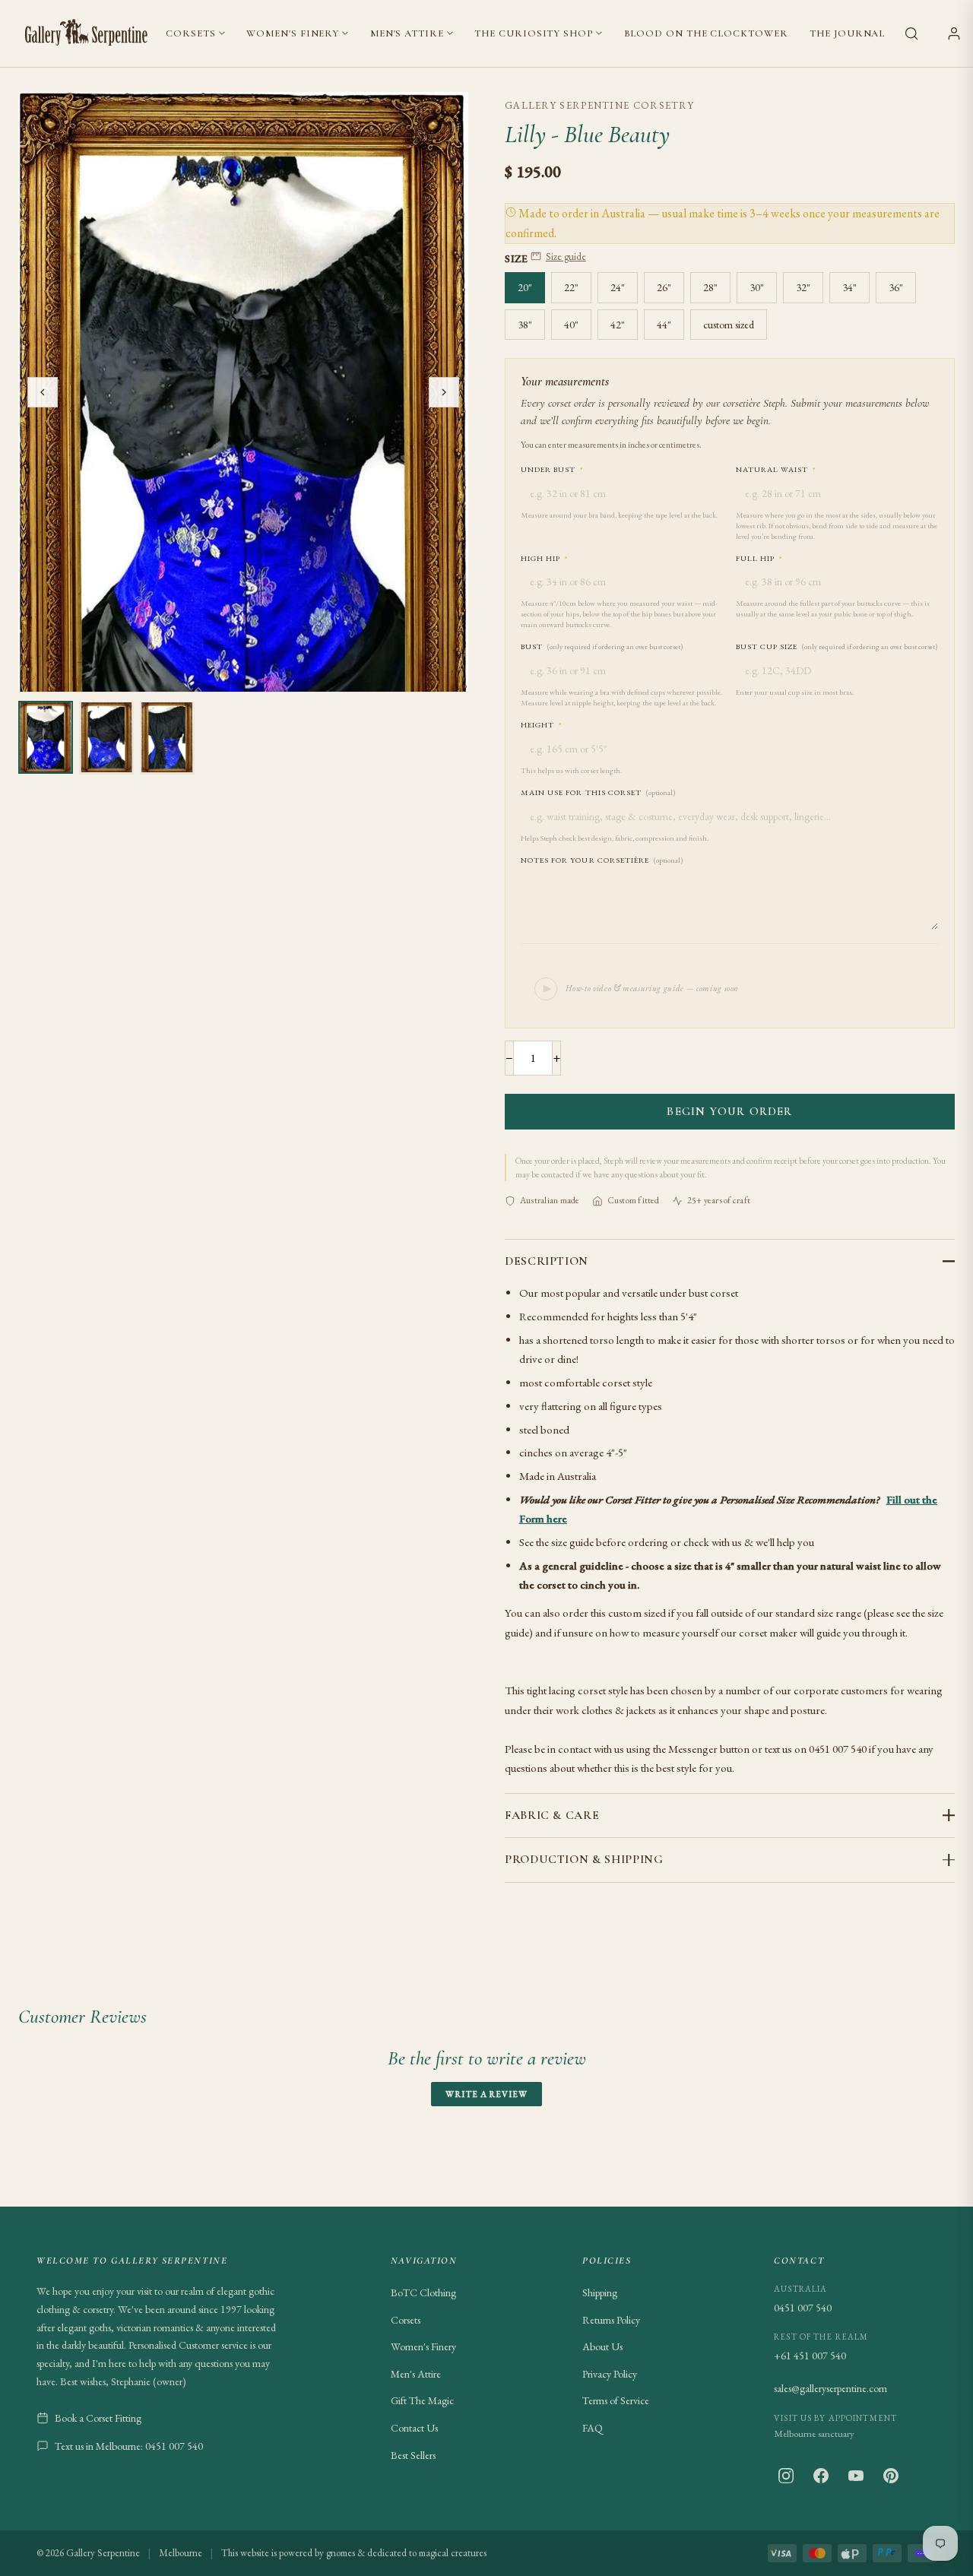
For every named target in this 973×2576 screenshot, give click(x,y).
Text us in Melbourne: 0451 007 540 (129, 2446)
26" (664, 287)
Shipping (600, 2292)
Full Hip (759, 558)
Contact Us (414, 2428)
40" (571, 325)
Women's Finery (293, 33)
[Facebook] (821, 2476)
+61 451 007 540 (810, 2356)
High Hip (545, 558)
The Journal (847, 33)
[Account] (954, 33)
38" (525, 325)
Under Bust (552, 469)
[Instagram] (786, 2476)
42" (618, 325)
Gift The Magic (422, 2400)
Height (542, 725)
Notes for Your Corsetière (602, 860)
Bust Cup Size (837, 646)
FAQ (593, 2428)
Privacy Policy (610, 2374)
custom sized (729, 325)
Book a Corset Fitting (98, 2418)
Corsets (190, 33)
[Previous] (43, 392)
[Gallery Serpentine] (87, 33)
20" (525, 287)
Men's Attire (407, 33)
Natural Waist (776, 469)
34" (849, 287)
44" (664, 325)
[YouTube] (856, 2476)
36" (896, 287)
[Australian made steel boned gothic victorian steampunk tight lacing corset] (46, 737)
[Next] (444, 392)
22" (571, 287)
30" (757, 287)
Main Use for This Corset (598, 792)
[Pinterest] (891, 2476)
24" (618, 287)
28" (710, 287)
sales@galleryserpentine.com (830, 2388)
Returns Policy (611, 2320)
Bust (602, 646)
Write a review (486, 2094)
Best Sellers (413, 2455)
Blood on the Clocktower (706, 33)
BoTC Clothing (423, 2292)
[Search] (911, 33)
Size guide (566, 257)
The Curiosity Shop (533, 33)
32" (803, 287)
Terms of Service (616, 2400)
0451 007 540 (803, 2308)
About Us (602, 2346)
